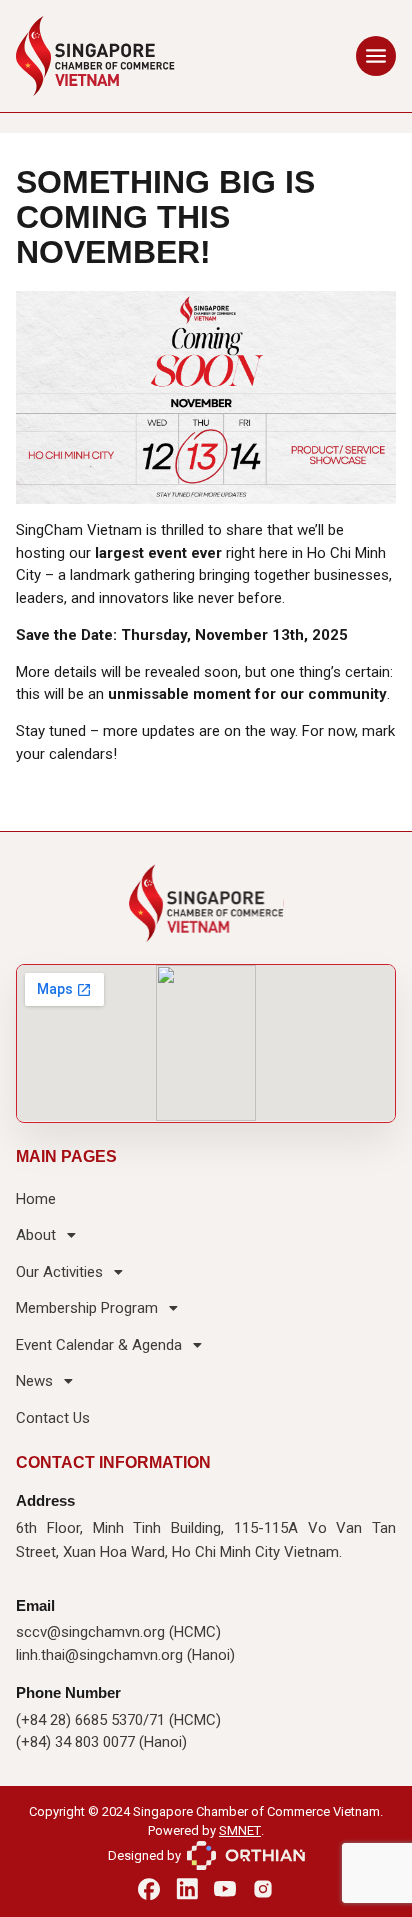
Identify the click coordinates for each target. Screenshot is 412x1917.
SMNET (240, 1830)
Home (36, 1199)
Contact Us (53, 1418)
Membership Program (87, 1308)
